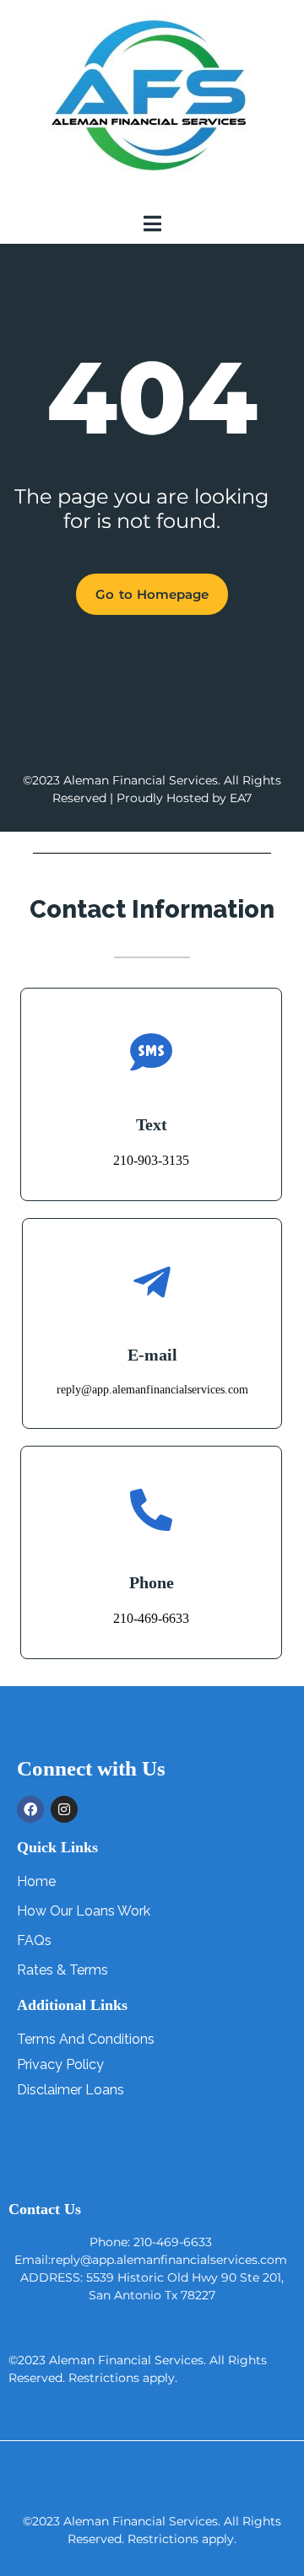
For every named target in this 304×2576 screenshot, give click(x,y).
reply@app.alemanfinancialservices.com (152, 1390)
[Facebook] (30, 1809)
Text (152, 1124)
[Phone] (151, 1510)
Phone (152, 1582)
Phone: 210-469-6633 (151, 2242)
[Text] (151, 1052)
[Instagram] (64, 1809)
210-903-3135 (151, 1160)
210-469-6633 (151, 1618)
